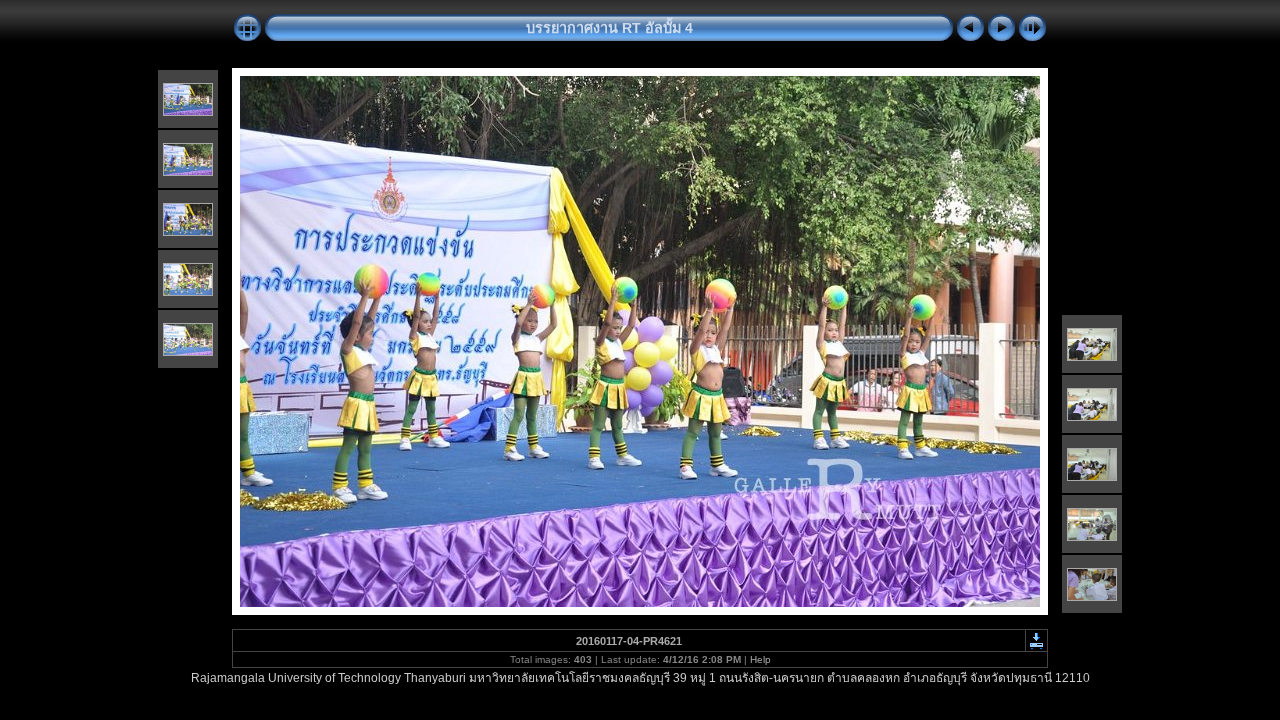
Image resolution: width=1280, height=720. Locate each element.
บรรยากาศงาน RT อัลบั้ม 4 (609, 28)
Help (760, 659)
